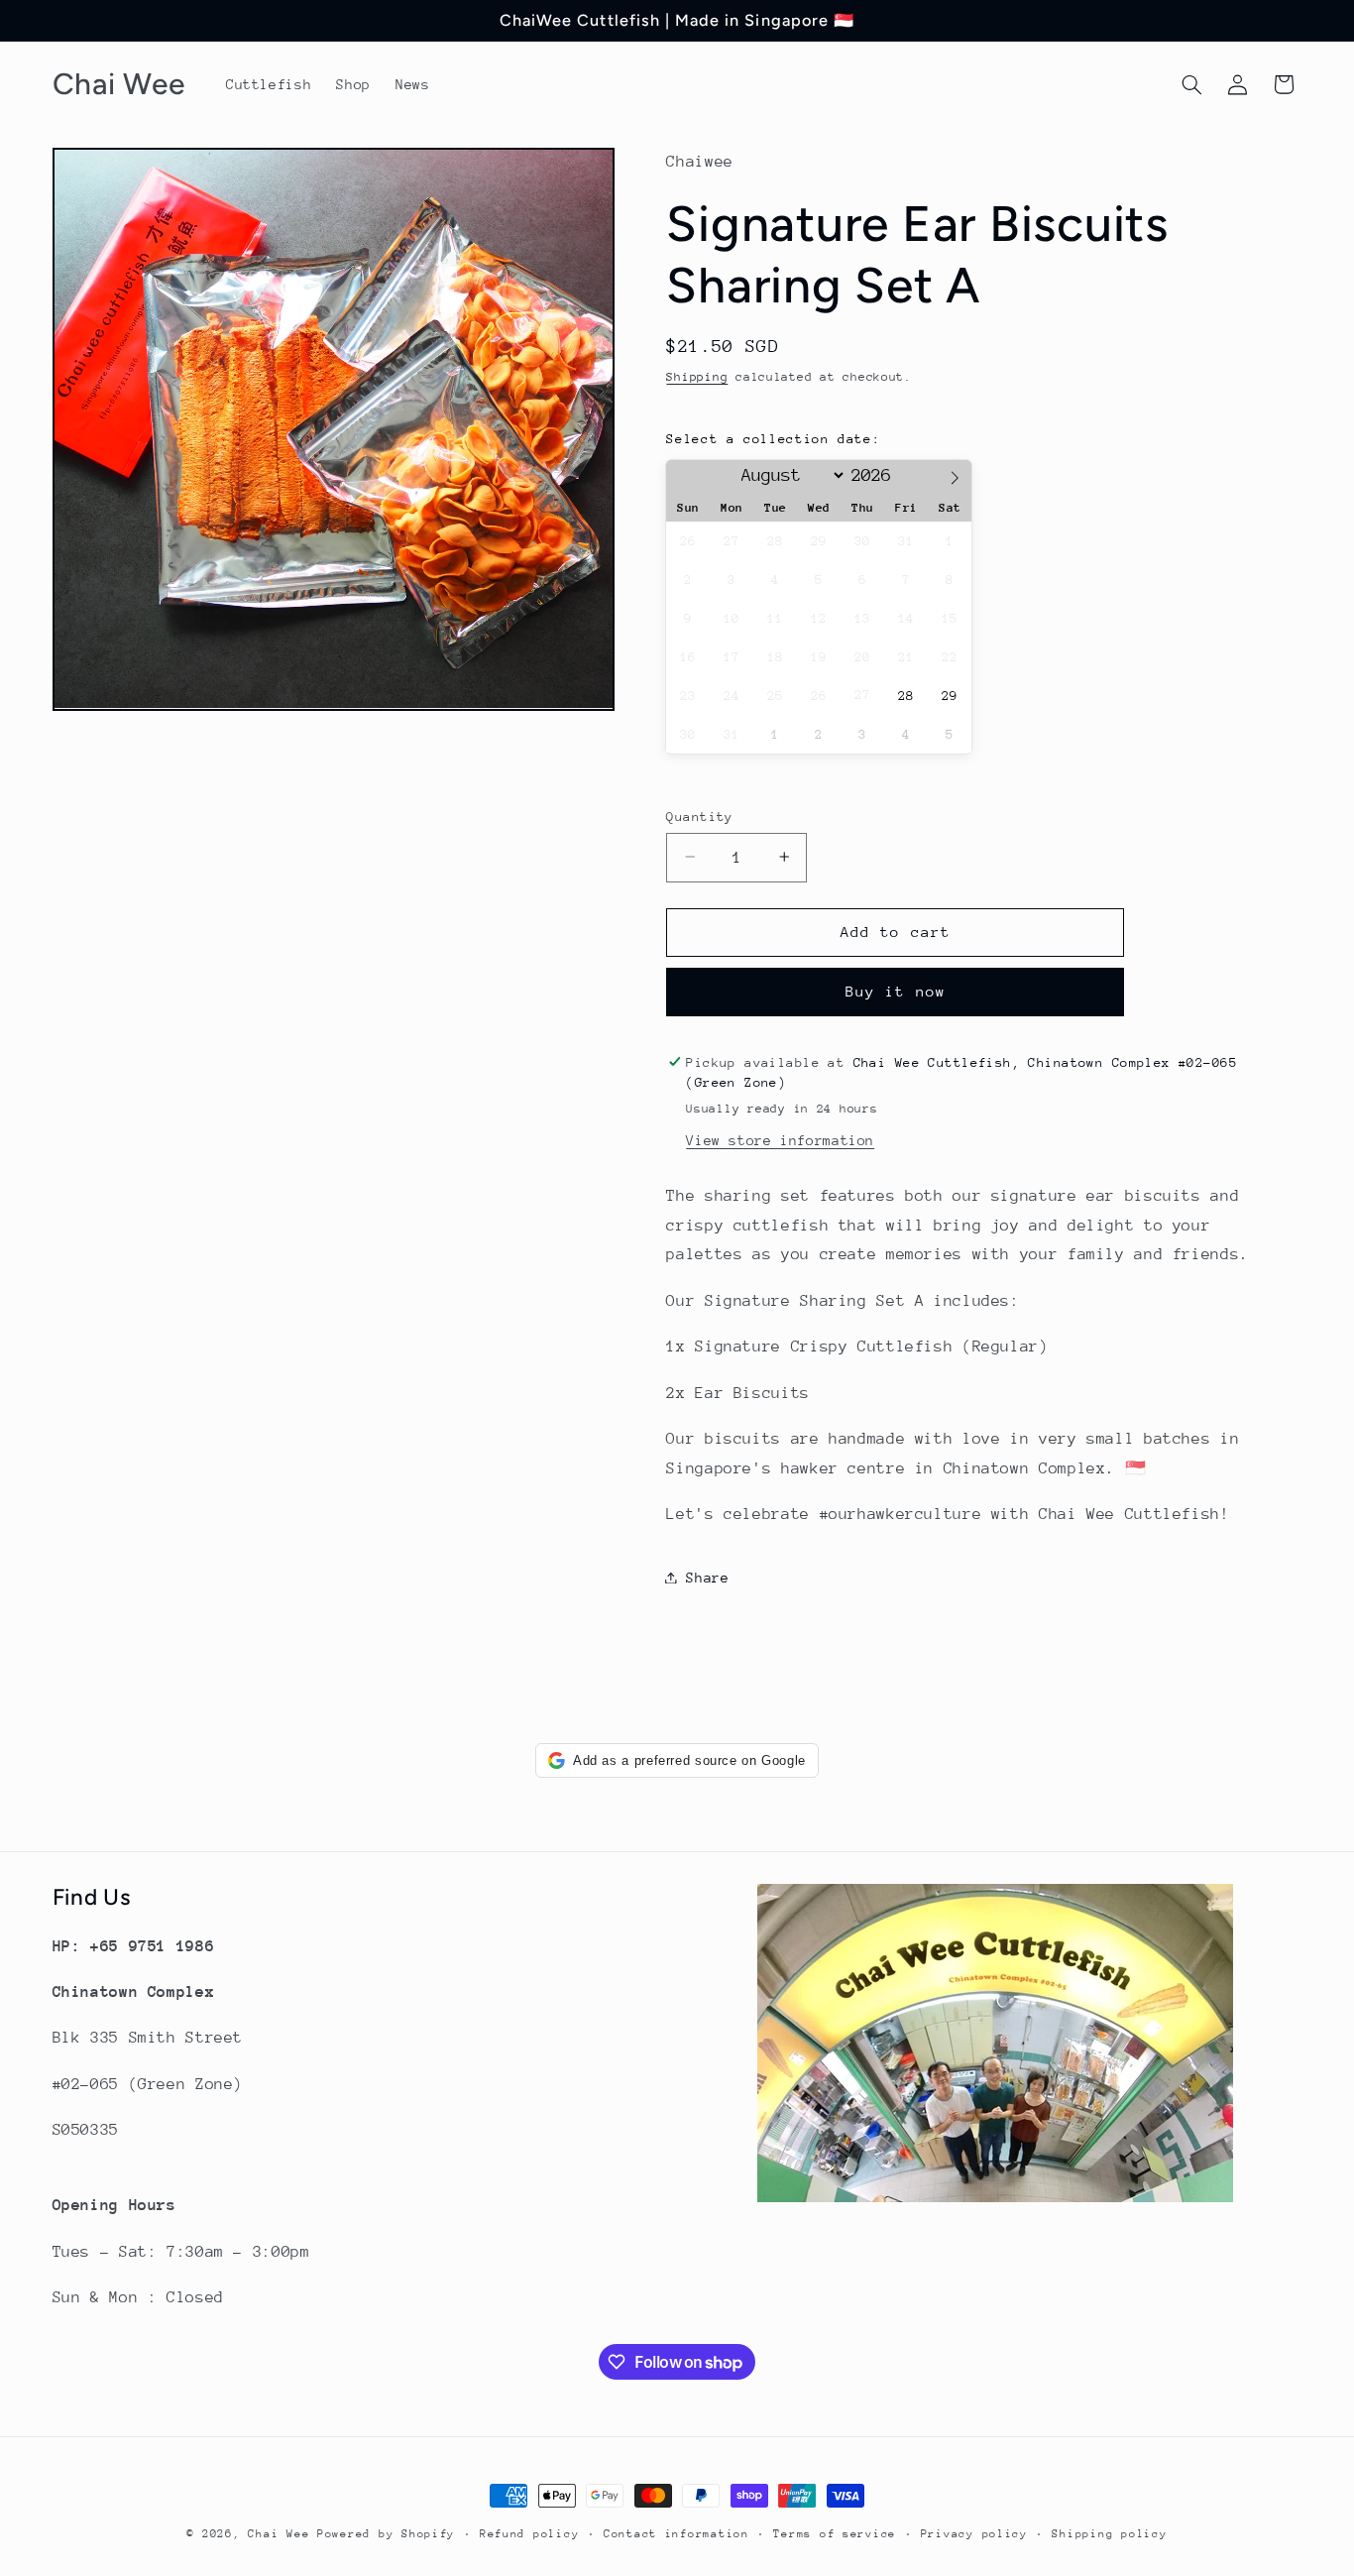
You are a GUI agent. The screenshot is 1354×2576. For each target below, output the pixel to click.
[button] (1191, 84)
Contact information (677, 2534)
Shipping (697, 376)
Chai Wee (282, 2534)
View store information (780, 1139)
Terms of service (835, 2534)
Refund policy (530, 2534)
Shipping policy (1109, 2534)
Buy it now (896, 991)
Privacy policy (974, 2534)
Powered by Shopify (386, 2534)
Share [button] (707, 1577)
